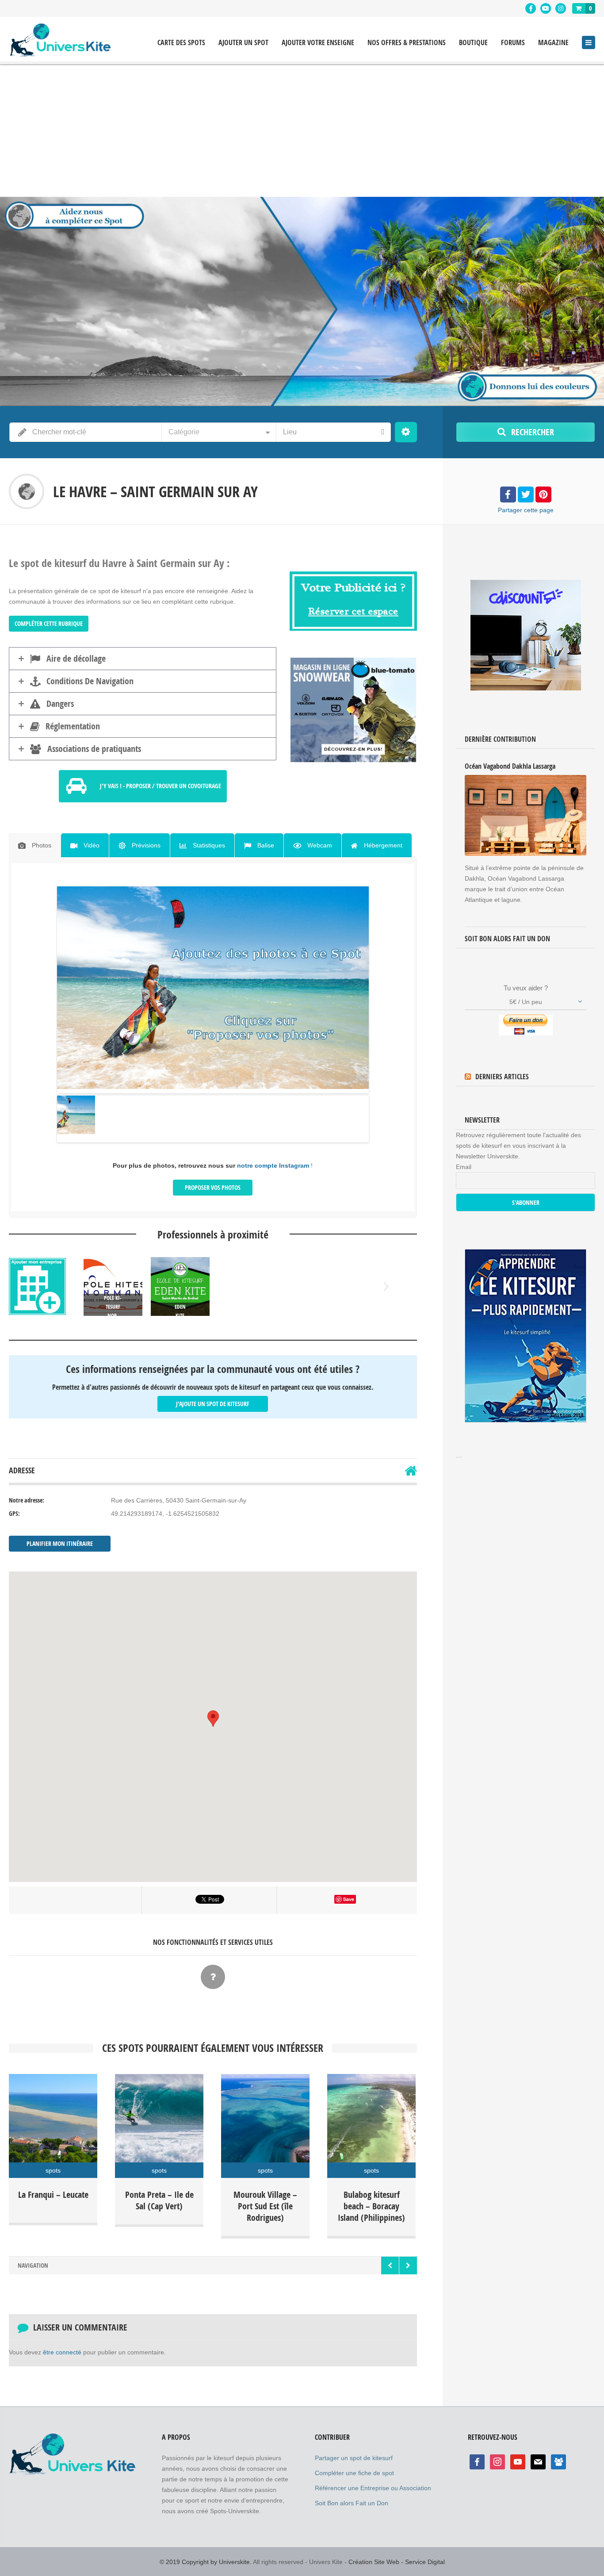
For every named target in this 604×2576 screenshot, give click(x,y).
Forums (513, 43)
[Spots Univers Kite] (60, 40)
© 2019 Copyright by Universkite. (206, 2562)
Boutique (473, 43)
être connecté (62, 2352)
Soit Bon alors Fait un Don (352, 2503)
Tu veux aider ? (526, 988)
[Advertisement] (302, 130)
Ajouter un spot (243, 43)
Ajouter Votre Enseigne (318, 43)
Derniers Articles (502, 1077)
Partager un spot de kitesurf (354, 2458)
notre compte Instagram (273, 1165)
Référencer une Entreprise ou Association (373, 2488)
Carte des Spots (181, 43)
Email (464, 1167)
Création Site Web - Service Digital (397, 2562)
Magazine (553, 43)
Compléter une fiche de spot (354, 2473)
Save (349, 1899)
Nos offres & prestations (407, 43)
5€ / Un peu (526, 1002)
